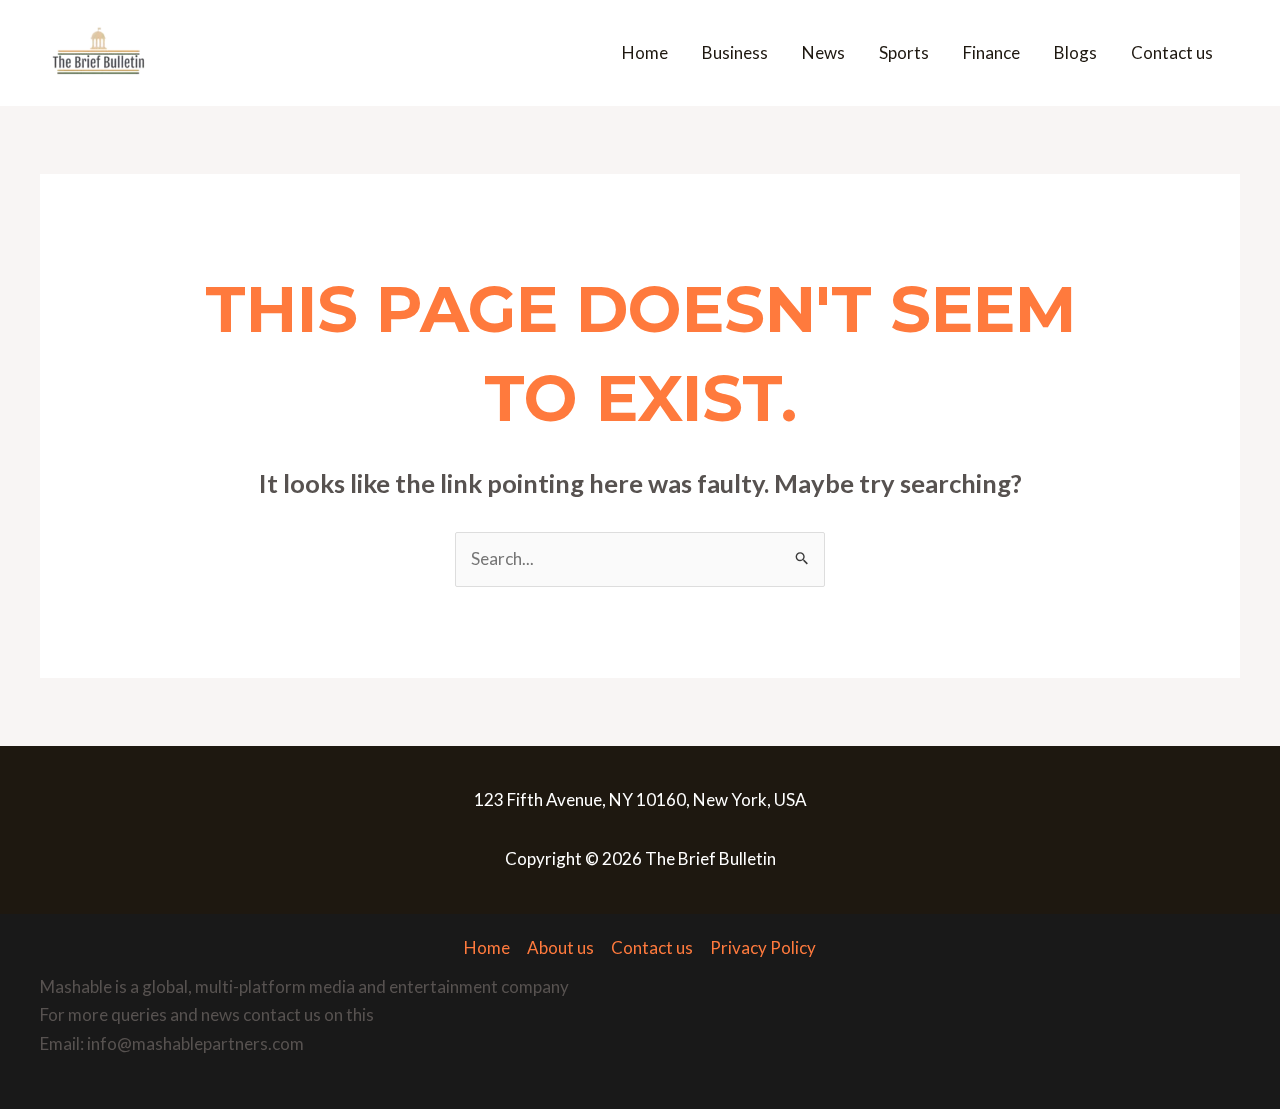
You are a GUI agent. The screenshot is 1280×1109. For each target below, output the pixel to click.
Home (645, 52)
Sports (904, 52)
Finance (991, 52)
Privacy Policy (763, 947)
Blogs (1075, 52)
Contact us (1172, 52)
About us (560, 947)
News (823, 52)
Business (735, 52)
